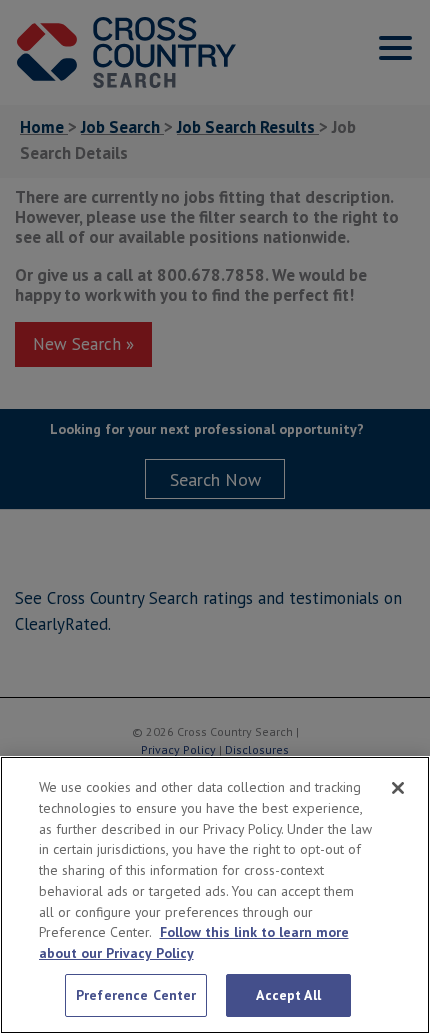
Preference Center (136, 995)
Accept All (288, 995)
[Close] (398, 788)
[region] (215, 895)
